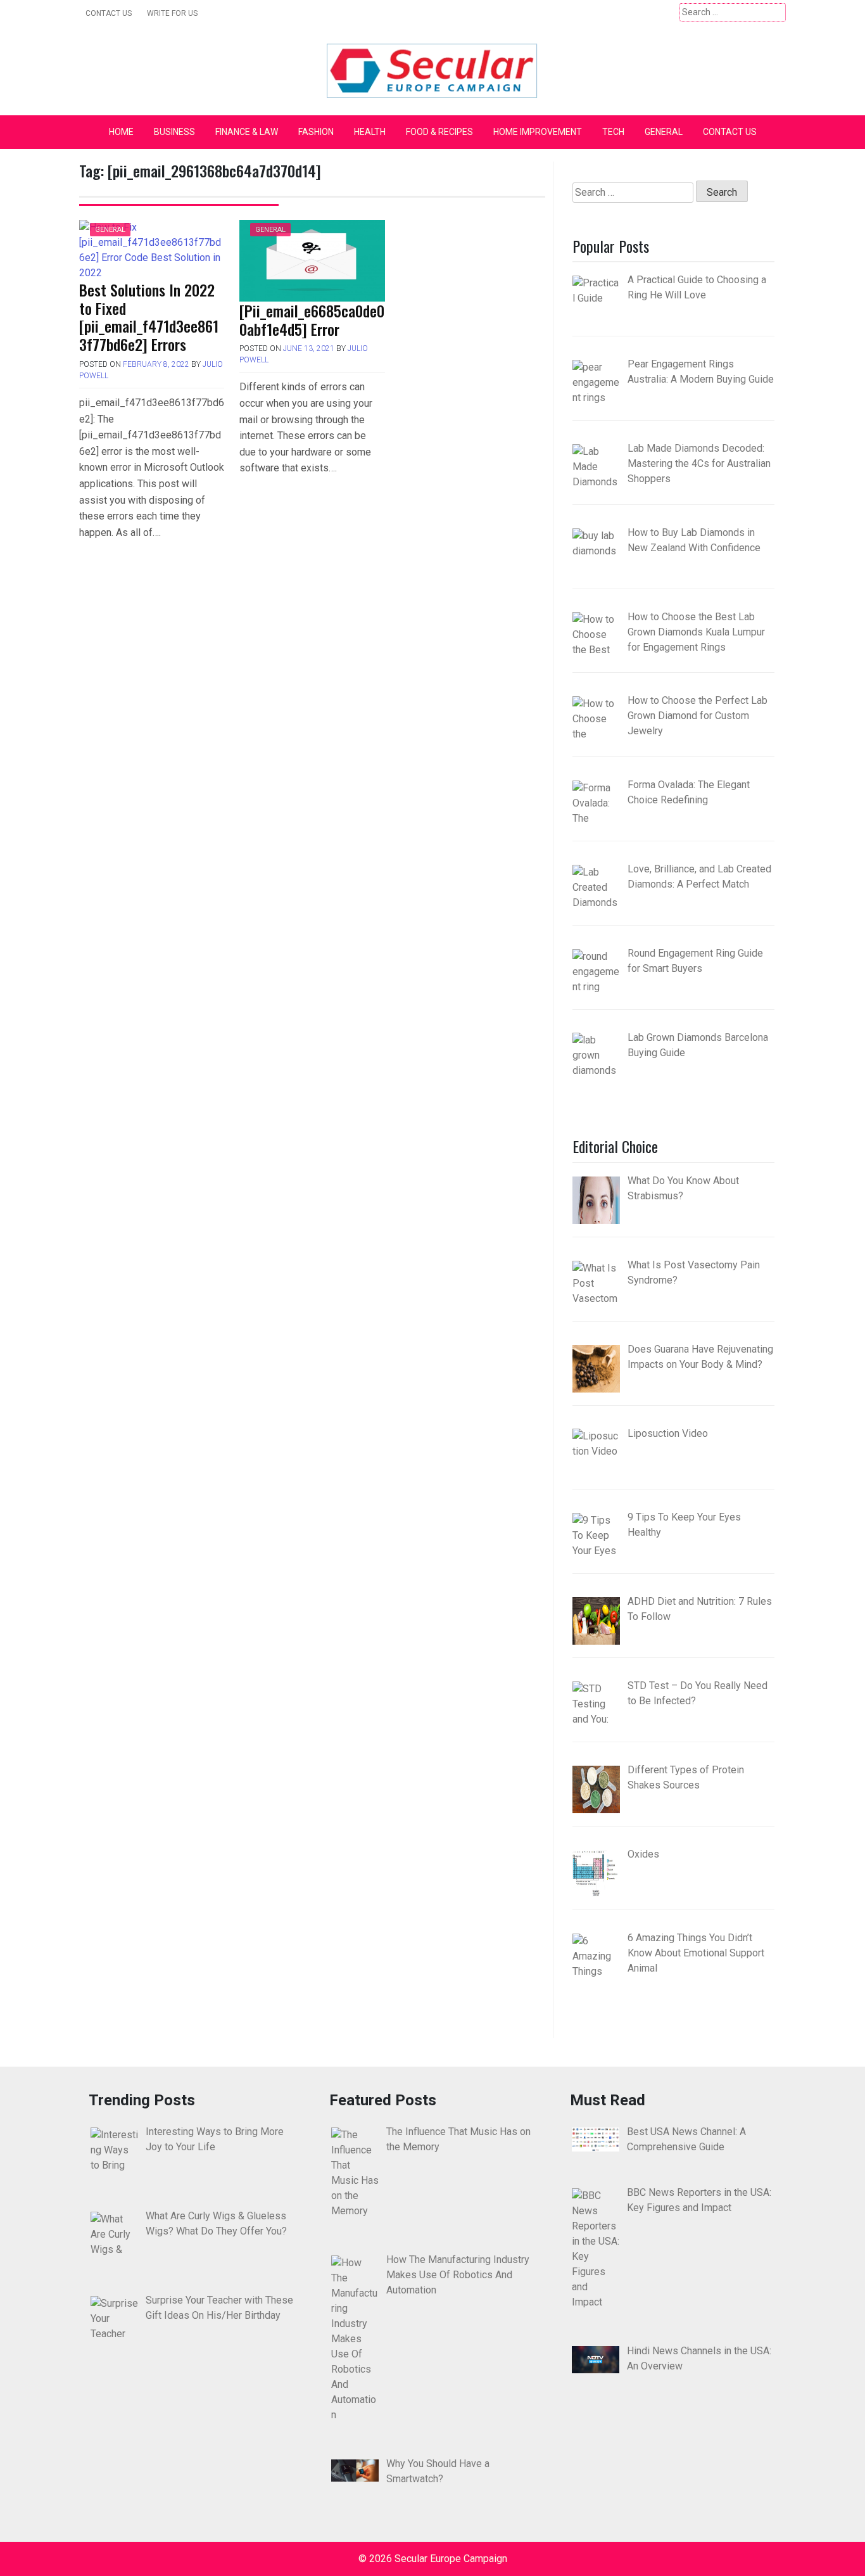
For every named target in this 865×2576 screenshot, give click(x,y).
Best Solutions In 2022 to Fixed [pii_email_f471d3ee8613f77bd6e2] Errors (149, 317)
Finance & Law (247, 132)
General (664, 132)
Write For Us (172, 13)
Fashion (316, 132)
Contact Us (109, 13)
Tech (613, 132)
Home (121, 132)
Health (370, 132)
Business (174, 132)
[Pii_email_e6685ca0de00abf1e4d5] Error (312, 320)
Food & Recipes (439, 132)
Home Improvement (538, 132)
